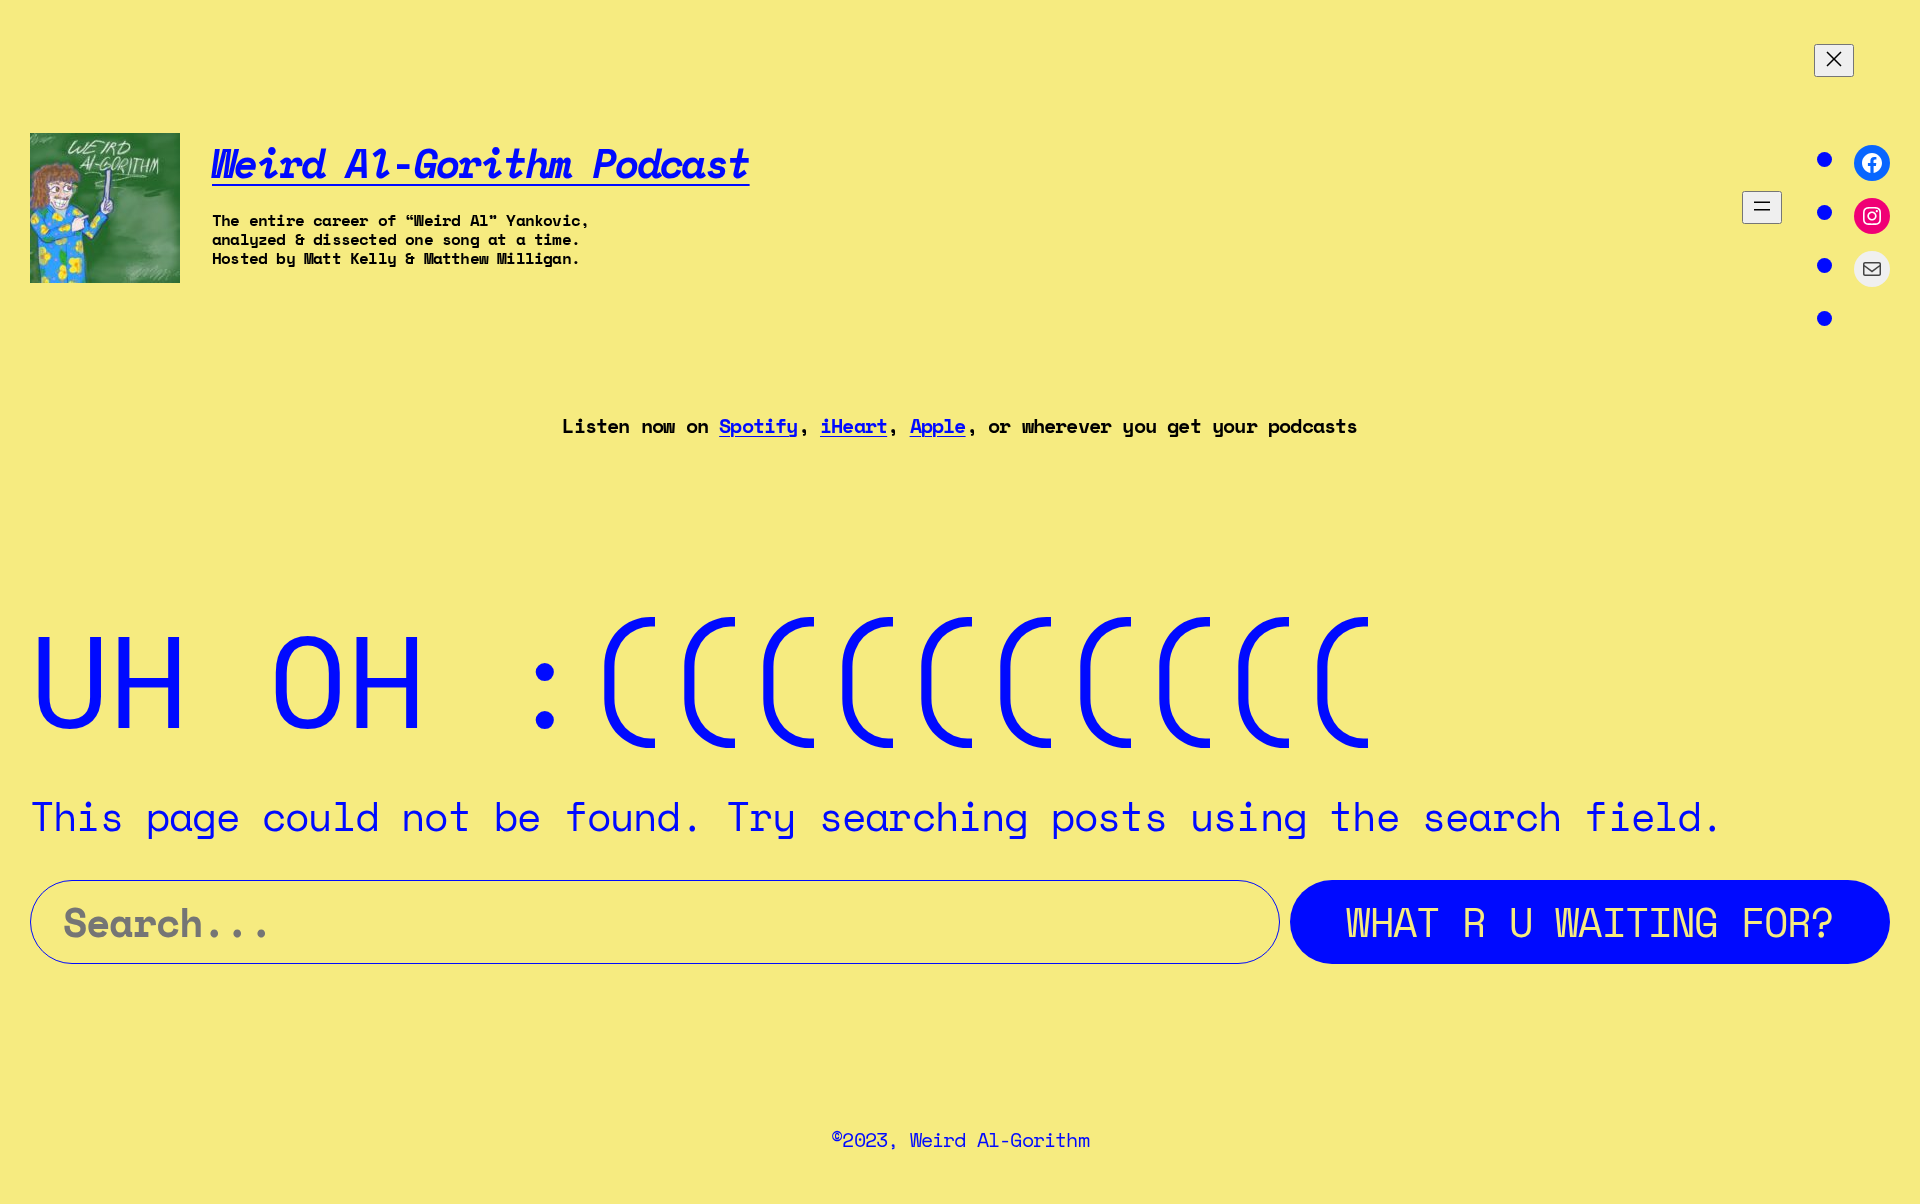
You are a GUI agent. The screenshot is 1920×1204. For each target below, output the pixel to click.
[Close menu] (1834, 60)
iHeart (853, 425)
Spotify (758, 425)
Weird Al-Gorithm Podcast (481, 162)
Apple (938, 425)
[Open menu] (1762, 207)
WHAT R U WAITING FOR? (1589, 921)
